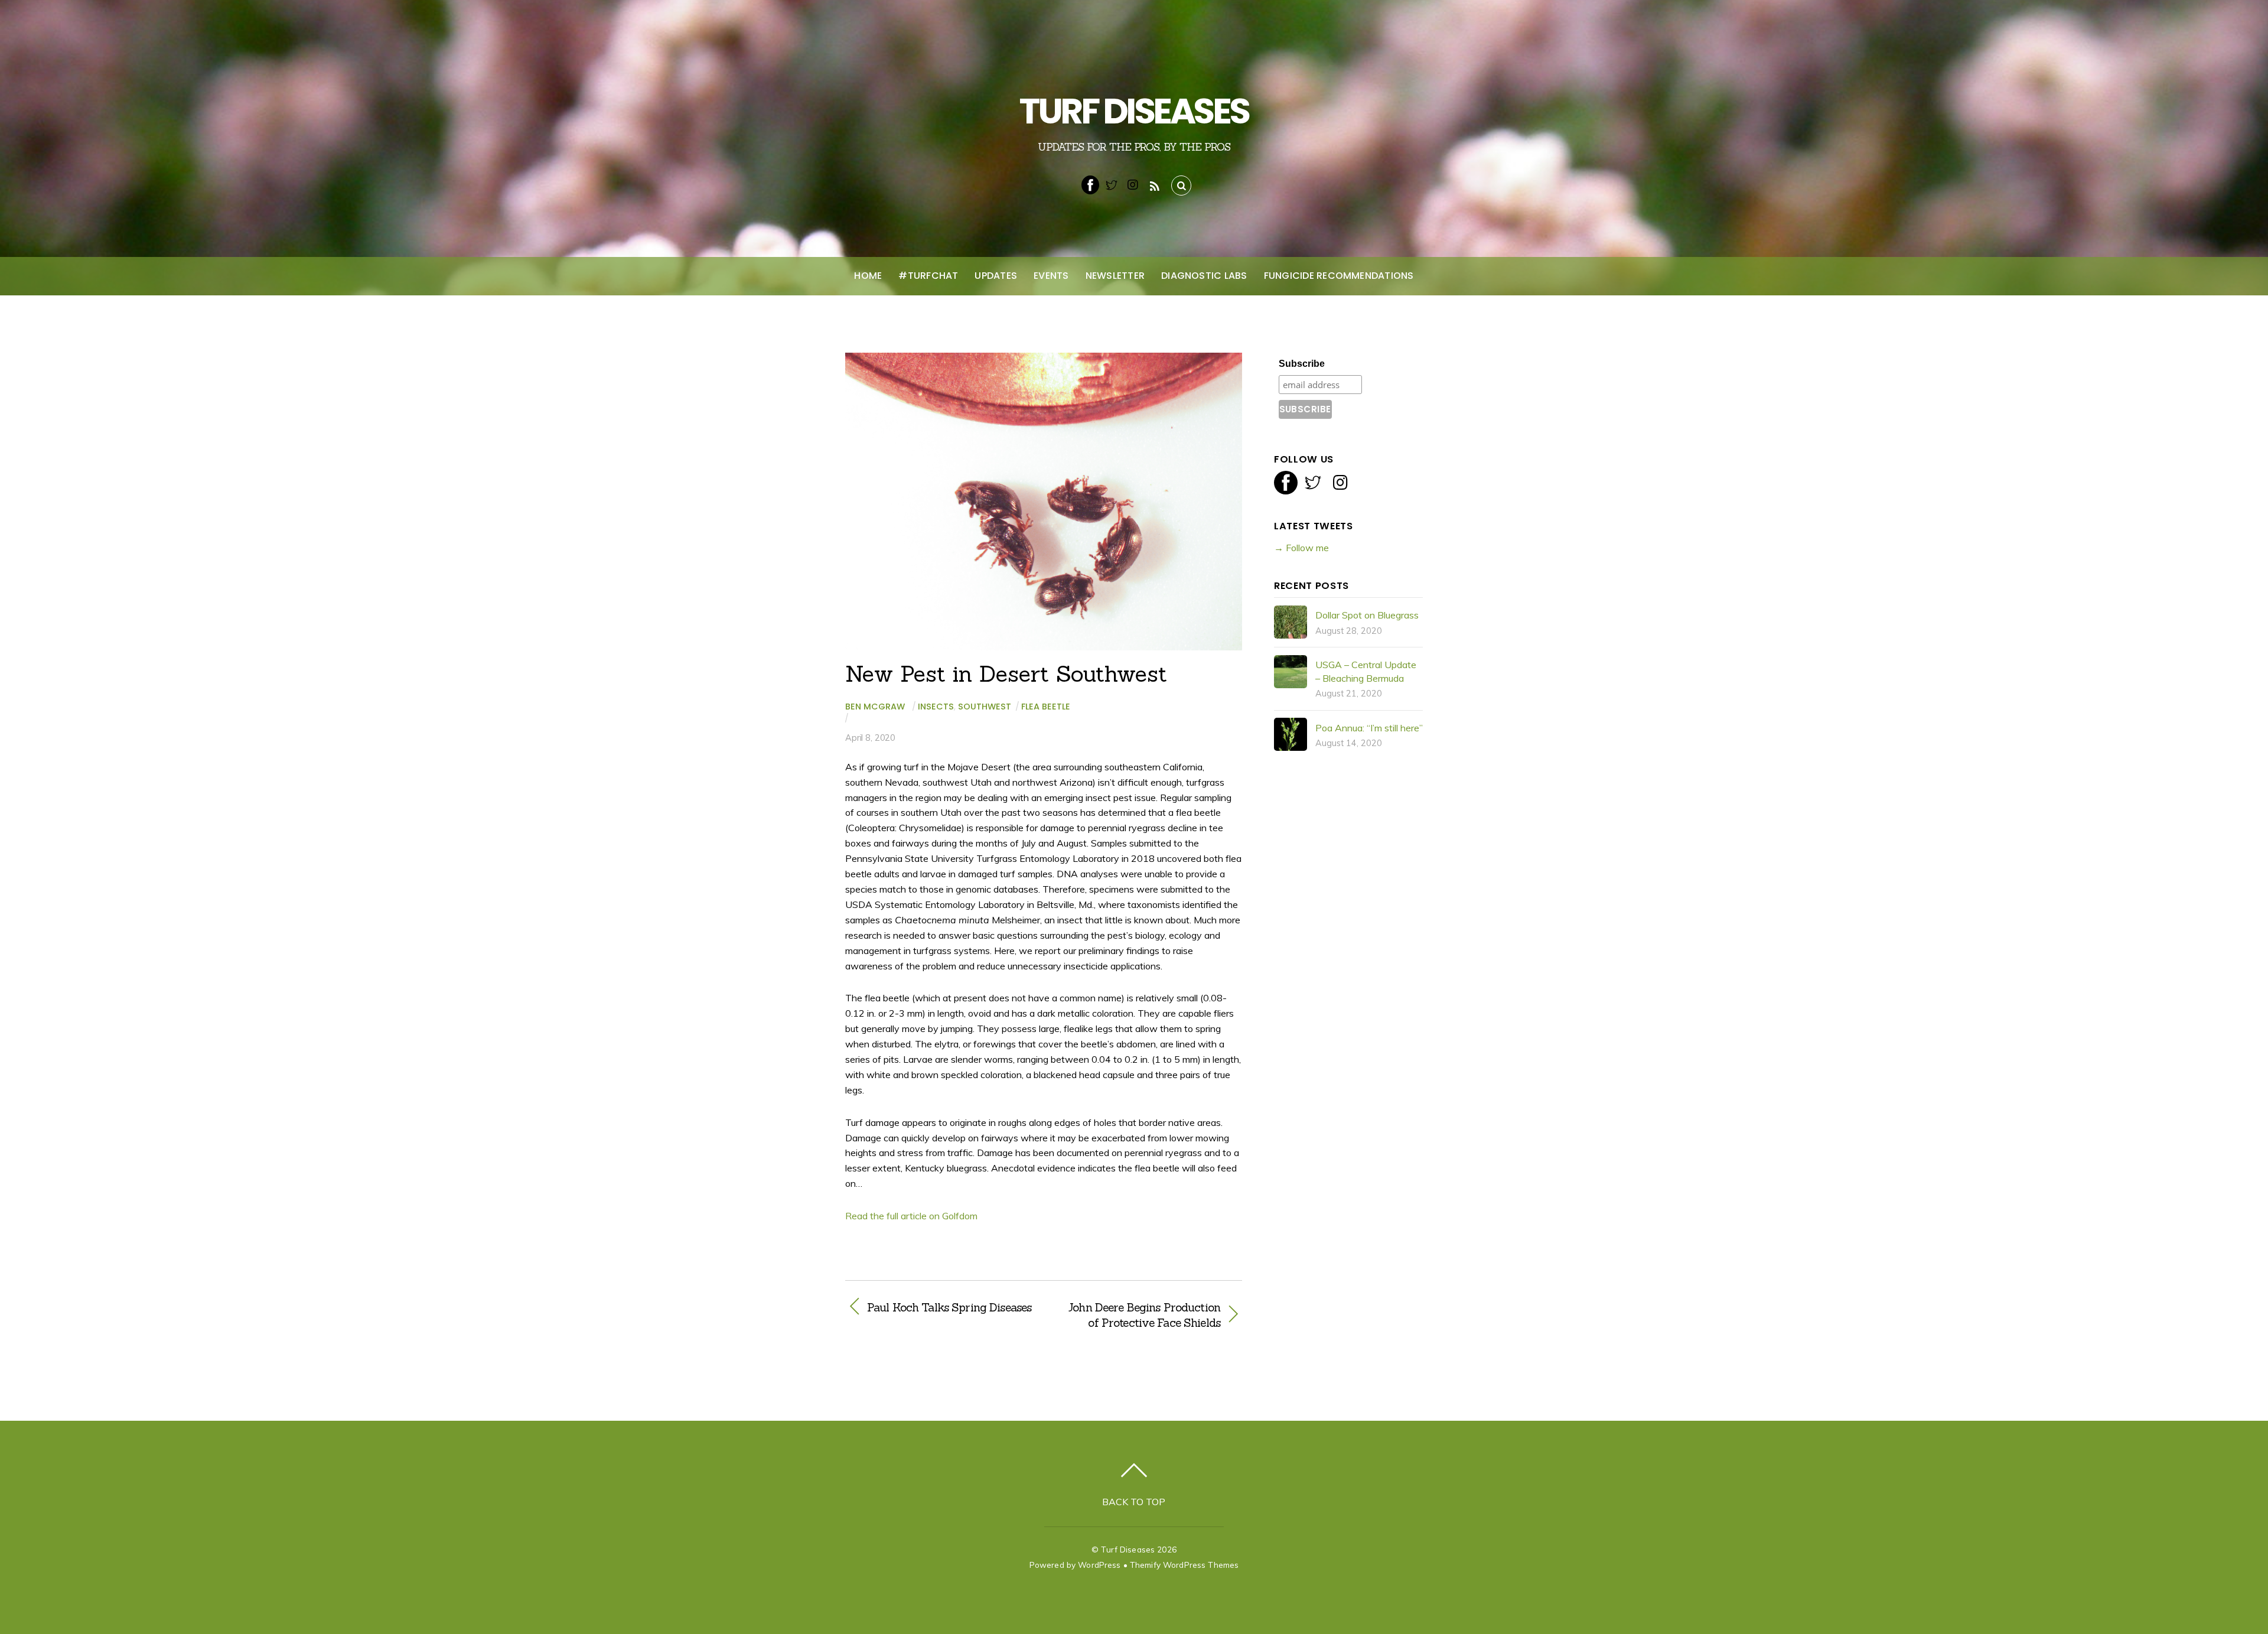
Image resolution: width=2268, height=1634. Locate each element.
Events (1051, 276)
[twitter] (1112, 184)
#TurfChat (928, 276)
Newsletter (1115, 276)
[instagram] (1133, 184)
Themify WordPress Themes (1184, 1565)
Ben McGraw (875, 707)
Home (868, 276)
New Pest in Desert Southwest (1006, 673)
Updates (996, 276)
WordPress (1099, 1565)
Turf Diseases (1128, 1549)
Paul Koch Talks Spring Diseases (949, 1307)
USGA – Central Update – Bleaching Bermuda (1366, 671)
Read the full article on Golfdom (911, 1216)
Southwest (985, 707)
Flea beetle (1046, 707)
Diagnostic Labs (1204, 276)
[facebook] (1090, 184)
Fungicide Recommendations (1339, 276)
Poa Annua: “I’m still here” (1369, 728)
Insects (936, 707)
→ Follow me (1301, 548)
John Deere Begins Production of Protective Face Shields (1138, 1315)
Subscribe (1302, 364)
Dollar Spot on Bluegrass (1367, 615)
